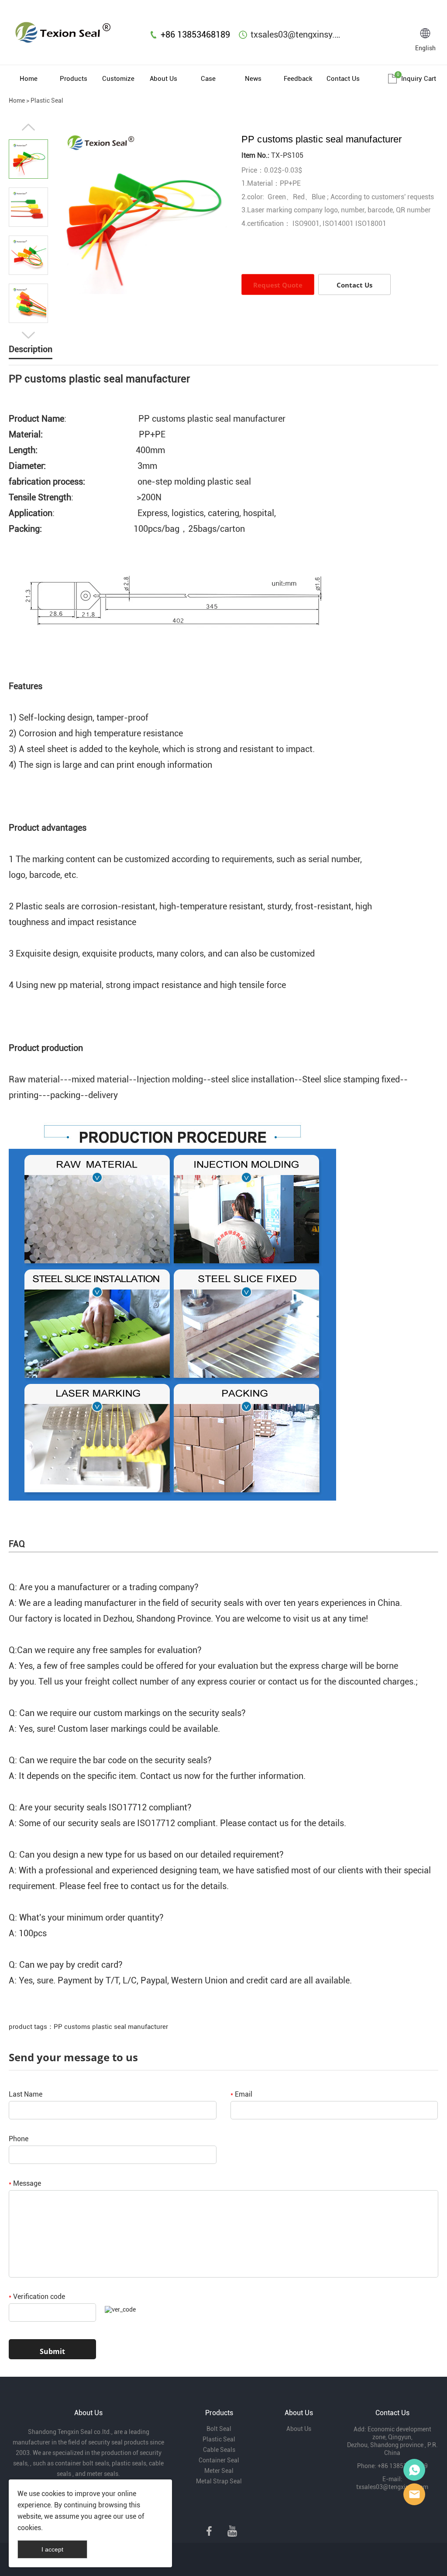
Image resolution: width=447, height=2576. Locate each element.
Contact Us (343, 79)
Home (29, 79)
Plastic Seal (47, 101)
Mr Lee (414, 2494)
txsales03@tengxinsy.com (301, 35)
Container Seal (219, 2460)
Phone (19, 2139)
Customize (118, 79)
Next (28, 335)
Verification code (37, 2297)
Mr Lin (414, 2470)
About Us (163, 79)
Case (208, 79)
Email (241, 2094)
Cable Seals (219, 2450)
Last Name (26, 2094)
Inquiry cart (419, 79)
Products (74, 79)
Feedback (298, 79)
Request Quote (278, 285)
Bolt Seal (219, 2429)
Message (25, 2183)
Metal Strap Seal (219, 2481)
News (253, 79)
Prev (28, 127)
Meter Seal (219, 2471)
